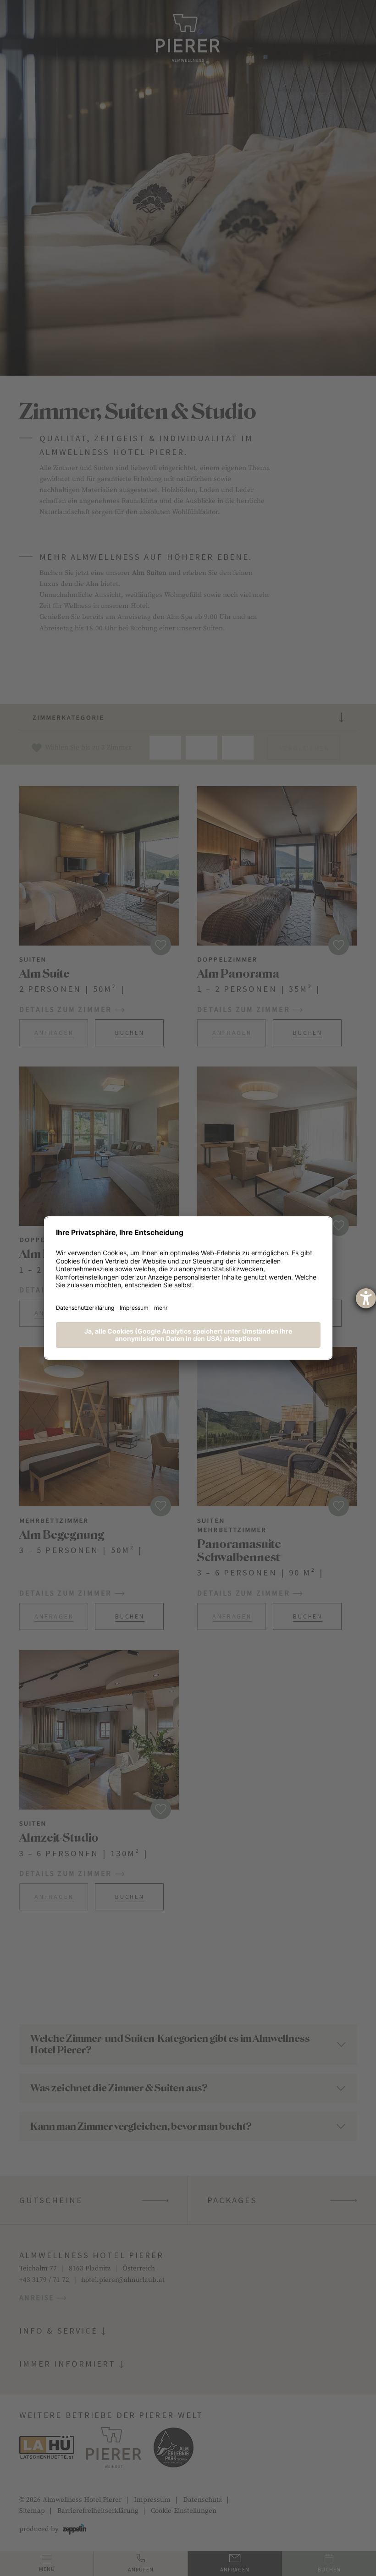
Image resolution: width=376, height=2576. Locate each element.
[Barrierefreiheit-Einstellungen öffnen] (366, 1298)
